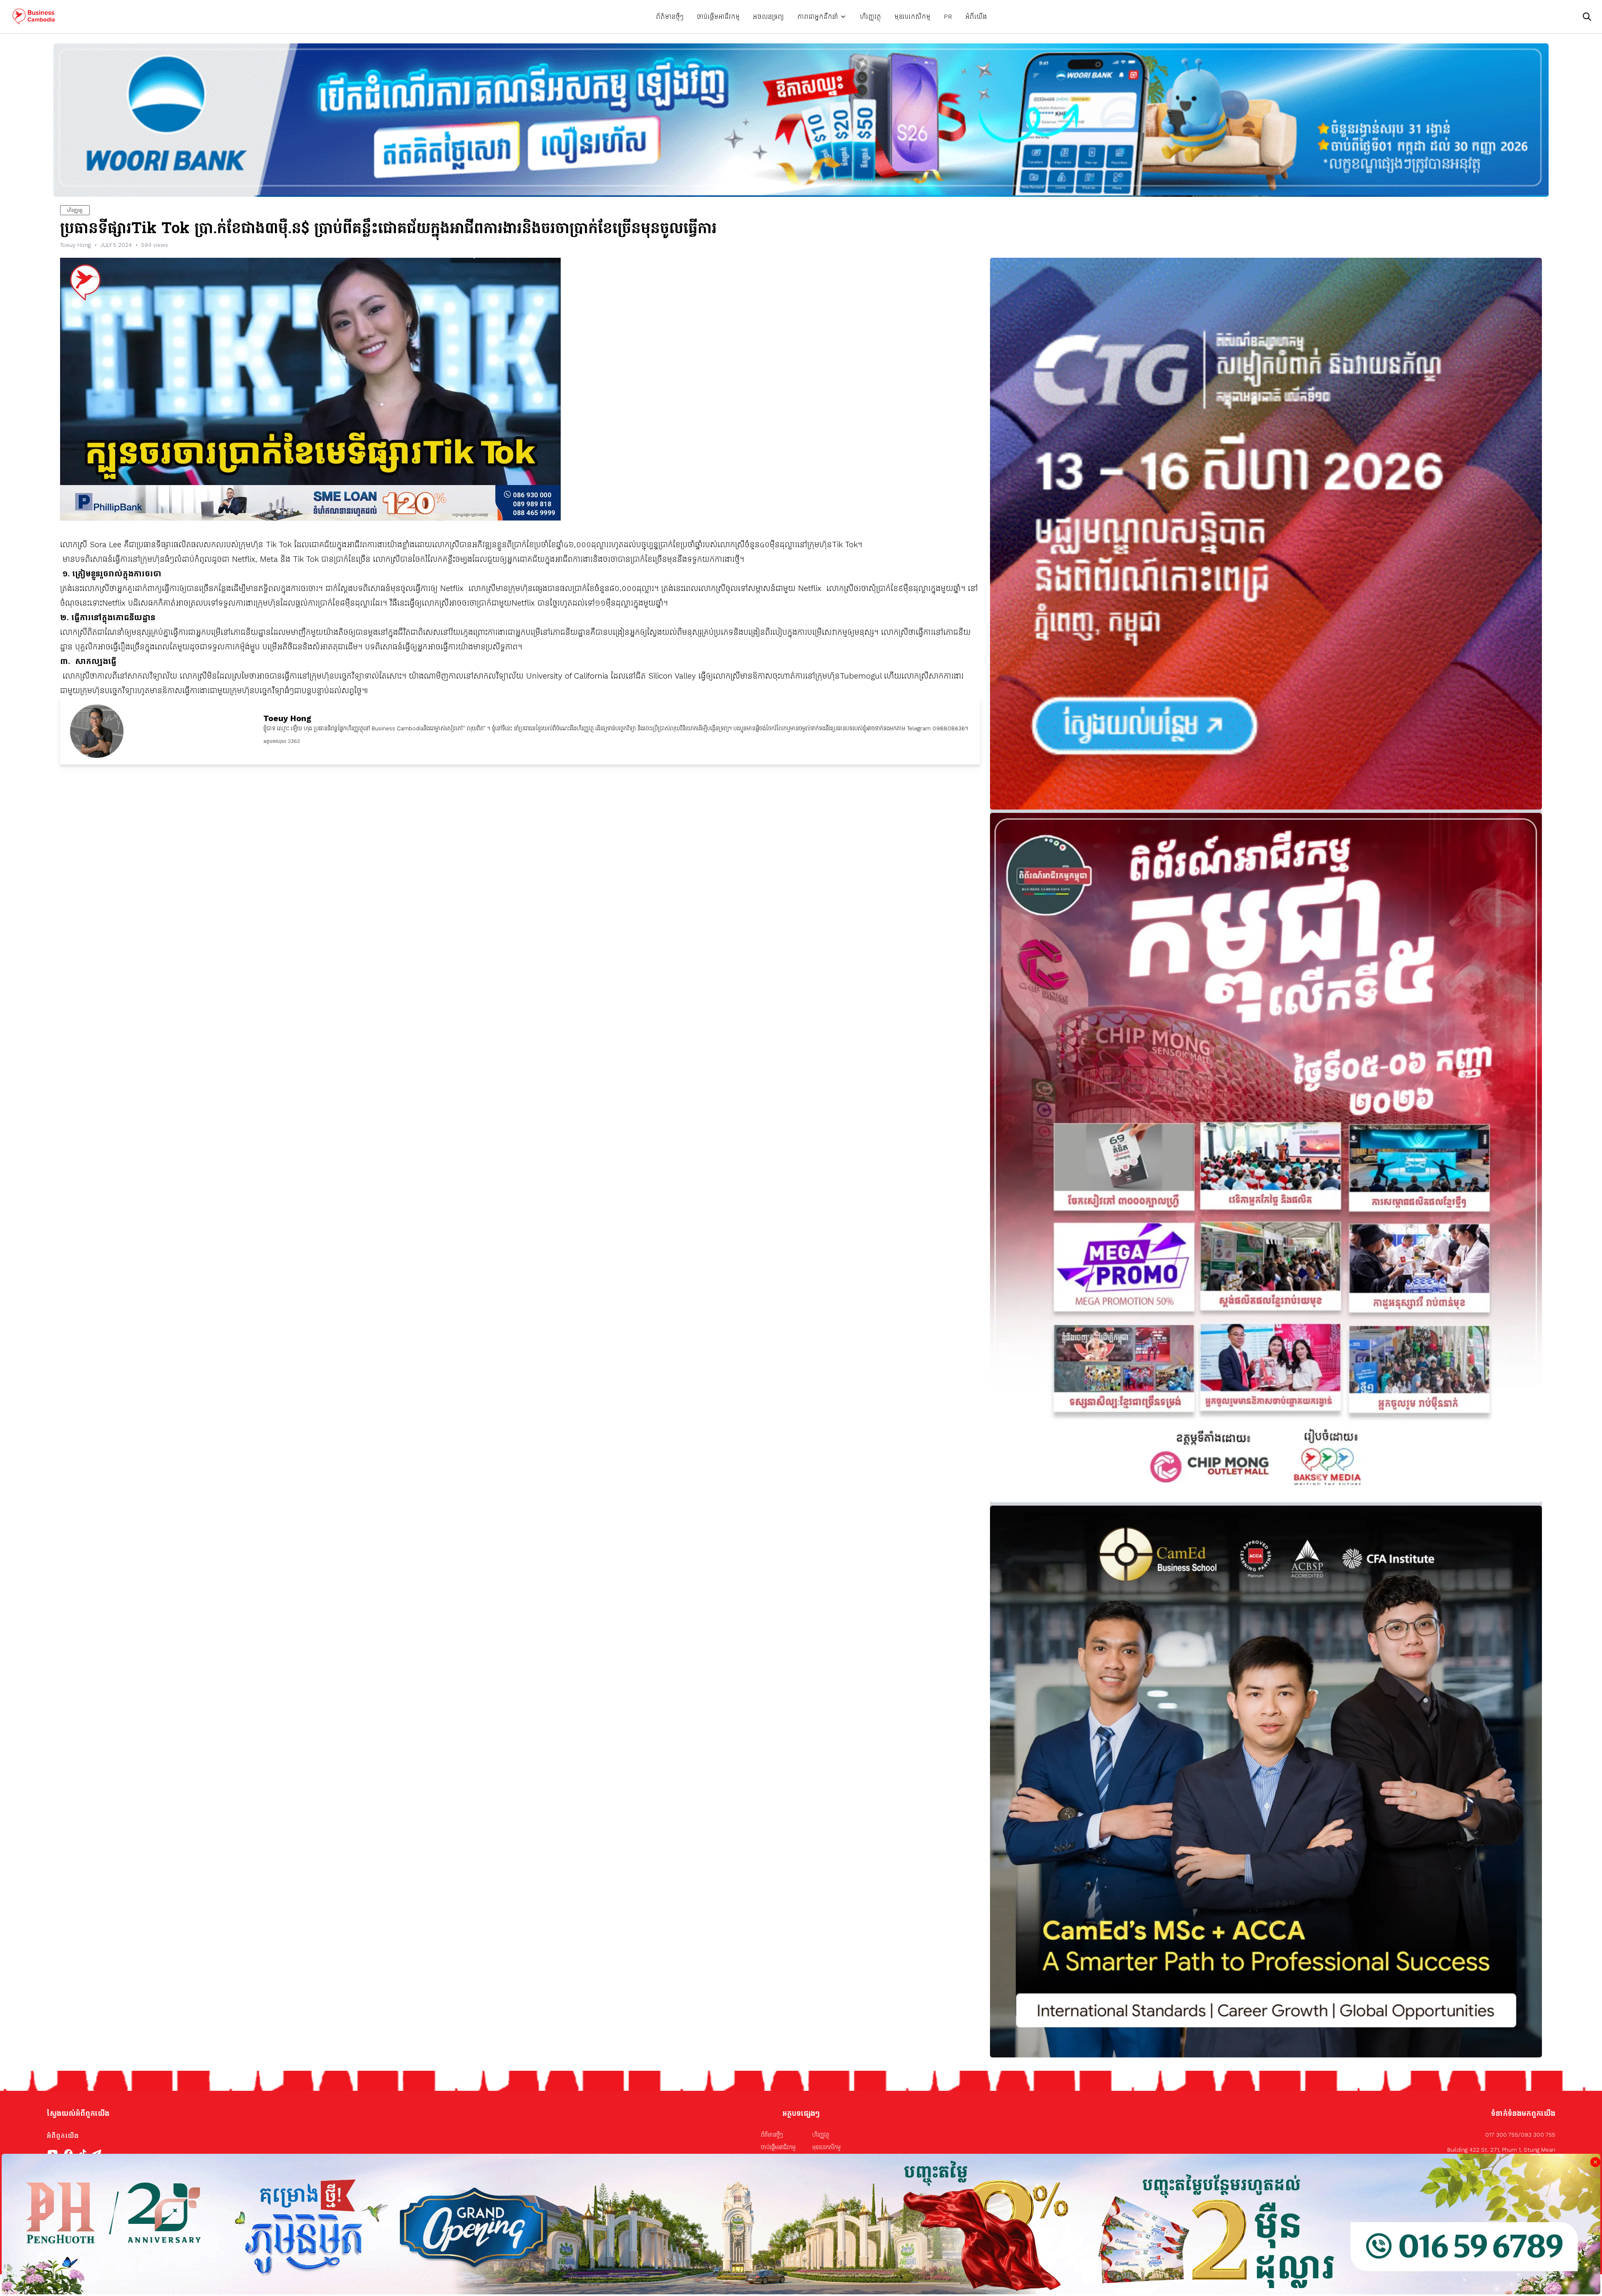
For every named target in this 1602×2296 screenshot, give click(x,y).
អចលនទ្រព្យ (768, 16)
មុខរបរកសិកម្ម (912, 16)
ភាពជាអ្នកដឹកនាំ (818, 16)
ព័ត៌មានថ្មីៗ (670, 16)
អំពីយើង (976, 16)
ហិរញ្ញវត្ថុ (870, 16)
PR (948, 16)
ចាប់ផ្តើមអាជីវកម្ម (718, 16)
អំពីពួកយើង (63, 2136)
